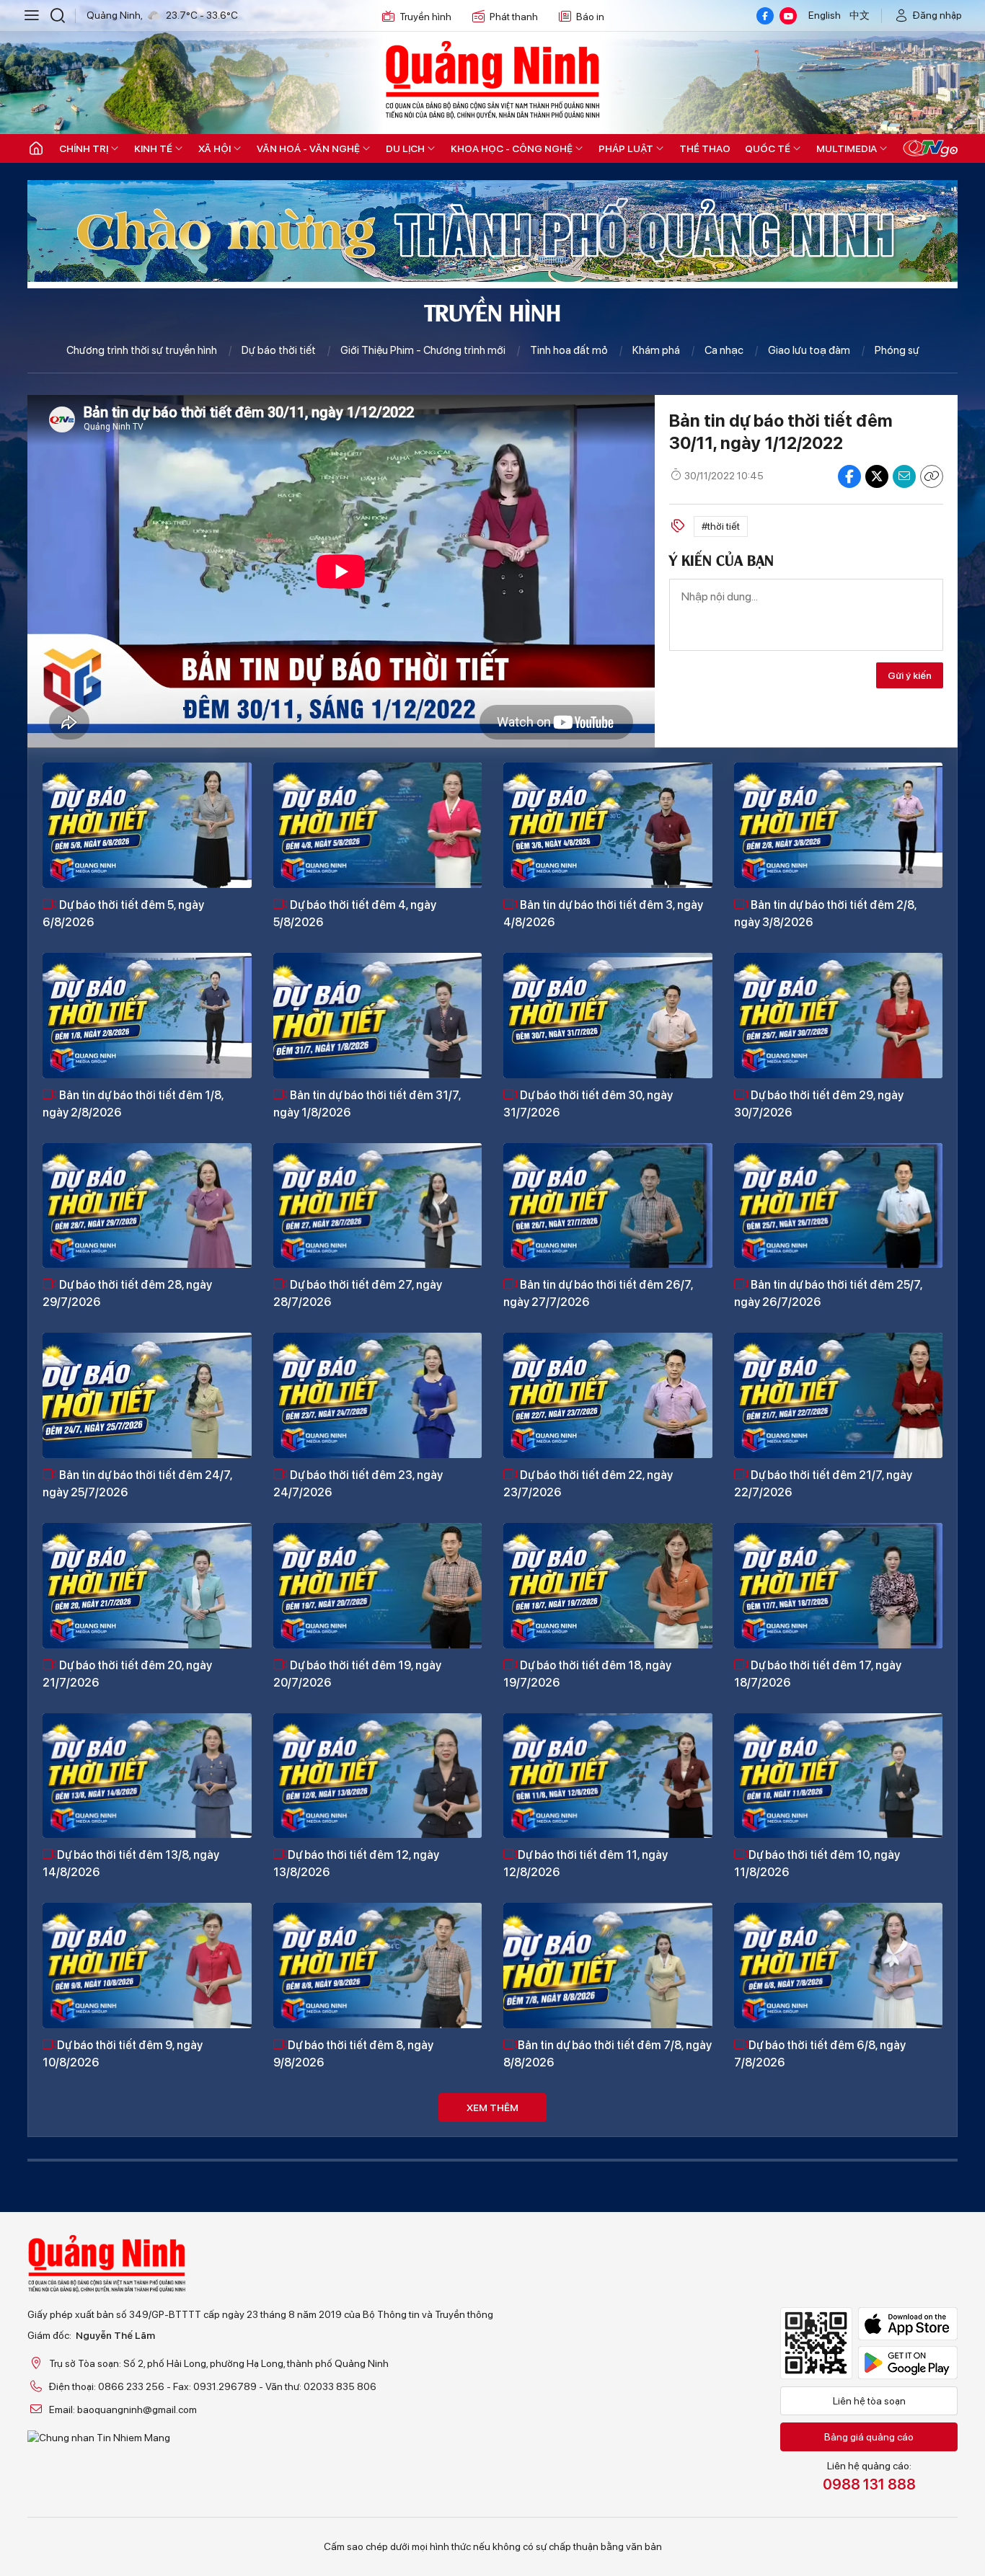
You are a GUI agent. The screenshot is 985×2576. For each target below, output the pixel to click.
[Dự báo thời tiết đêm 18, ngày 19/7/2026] (608, 1586)
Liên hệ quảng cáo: (869, 2477)
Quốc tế (768, 148)
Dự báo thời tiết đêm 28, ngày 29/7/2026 (127, 1293)
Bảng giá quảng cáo (869, 2437)
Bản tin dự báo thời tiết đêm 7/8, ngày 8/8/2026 (608, 2054)
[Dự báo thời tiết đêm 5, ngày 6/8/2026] (147, 825)
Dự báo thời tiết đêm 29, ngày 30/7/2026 (819, 1104)
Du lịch (405, 148)
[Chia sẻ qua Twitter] (877, 476)
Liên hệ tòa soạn (869, 2401)
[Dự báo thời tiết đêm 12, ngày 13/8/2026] (378, 1776)
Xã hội (215, 148)
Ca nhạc (724, 350)
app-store (908, 2324)
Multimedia (847, 148)
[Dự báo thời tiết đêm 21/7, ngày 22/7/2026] (839, 1395)
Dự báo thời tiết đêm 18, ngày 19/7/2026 (587, 1674)
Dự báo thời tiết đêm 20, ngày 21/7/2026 (127, 1674)
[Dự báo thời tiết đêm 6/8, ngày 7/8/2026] (839, 1966)
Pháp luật (626, 148)
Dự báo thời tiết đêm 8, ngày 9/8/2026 (353, 2054)
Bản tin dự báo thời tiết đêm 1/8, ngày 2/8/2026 (133, 1104)
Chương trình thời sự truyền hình (142, 350)
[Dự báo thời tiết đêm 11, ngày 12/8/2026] (608, 1776)
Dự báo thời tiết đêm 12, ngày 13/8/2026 (356, 1864)
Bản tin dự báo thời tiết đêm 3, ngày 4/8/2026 (603, 914)
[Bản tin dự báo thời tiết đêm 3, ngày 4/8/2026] (608, 825)
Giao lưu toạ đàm (809, 350)
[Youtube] (788, 16)
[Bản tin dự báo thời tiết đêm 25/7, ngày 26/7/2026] (839, 1206)
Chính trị (84, 148)
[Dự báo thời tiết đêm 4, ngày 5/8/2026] (378, 825)
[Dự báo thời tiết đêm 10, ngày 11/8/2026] (839, 1776)
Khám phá (656, 350)
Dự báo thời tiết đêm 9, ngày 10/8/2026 (123, 2054)
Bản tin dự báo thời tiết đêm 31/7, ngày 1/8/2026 (367, 1104)
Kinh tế (153, 148)
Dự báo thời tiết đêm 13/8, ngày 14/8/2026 (131, 1864)
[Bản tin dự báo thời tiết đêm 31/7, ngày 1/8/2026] (378, 1016)
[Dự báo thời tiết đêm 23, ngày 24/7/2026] (378, 1395)
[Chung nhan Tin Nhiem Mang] (260, 2438)
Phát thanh (514, 17)
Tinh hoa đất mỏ (569, 350)
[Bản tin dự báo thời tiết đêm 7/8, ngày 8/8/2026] (608, 1966)
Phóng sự (897, 350)
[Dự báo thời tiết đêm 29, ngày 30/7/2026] (839, 1016)
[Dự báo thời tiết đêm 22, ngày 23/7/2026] (608, 1395)
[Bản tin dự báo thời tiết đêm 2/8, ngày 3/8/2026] (839, 825)
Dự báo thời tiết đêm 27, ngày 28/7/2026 (358, 1293)
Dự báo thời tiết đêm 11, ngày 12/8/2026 (586, 1864)
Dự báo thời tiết (279, 350)
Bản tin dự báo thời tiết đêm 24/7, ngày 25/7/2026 (137, 1484)
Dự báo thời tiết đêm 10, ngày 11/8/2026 (817, 1864)
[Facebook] (765, 16)
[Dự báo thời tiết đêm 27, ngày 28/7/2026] (378, 1206)
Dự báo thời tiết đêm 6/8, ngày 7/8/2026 (820, 2054)
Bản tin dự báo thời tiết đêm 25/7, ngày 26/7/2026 (828, 1293)
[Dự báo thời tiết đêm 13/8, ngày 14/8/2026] (147, 1776)
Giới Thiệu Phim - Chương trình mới (423, 350)
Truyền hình (425, 17)
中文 (860, 15)
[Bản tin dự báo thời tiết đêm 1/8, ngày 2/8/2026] (147, 1016)
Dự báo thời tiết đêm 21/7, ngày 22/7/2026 (823, 1484)
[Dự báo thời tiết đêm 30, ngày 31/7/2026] (608, 1016)
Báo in (590, 17)
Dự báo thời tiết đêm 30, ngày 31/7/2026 (588, 1104)
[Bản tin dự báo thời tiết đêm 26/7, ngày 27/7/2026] (608, 1206)
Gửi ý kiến (910, 675)
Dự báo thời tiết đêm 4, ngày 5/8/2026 (355, 914)
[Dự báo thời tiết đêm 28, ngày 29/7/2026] (147, 1206)
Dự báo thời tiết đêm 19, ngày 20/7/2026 (357, 1674)
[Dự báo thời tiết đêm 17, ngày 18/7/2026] (839, 1586)
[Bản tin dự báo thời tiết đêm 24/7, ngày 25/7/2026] (147, 1395)
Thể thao (705, 148)
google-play (908, 2363)
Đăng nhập (937, 15)
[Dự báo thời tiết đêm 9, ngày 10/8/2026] (147, 1966)
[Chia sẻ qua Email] (904, 476)
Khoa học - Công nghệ (512, 148)
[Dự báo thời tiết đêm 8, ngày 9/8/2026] (378, 1966)
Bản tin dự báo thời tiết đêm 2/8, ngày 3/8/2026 (825, 914)
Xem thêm (492, 2108)
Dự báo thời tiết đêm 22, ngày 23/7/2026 (588, 1484)
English (825, 15)
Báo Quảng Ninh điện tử (492, 79)
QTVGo (930, 148)
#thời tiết (721, 526)
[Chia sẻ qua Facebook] (849, 476)
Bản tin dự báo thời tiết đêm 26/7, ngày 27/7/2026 (598, 1293)
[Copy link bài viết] (932, 476)
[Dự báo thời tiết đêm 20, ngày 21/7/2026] (147, 1586)
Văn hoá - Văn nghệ (308, 148)
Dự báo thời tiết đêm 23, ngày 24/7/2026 (358, 1484)
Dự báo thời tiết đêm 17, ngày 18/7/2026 (818, 1674)
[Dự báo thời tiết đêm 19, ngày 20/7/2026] (378, 1586)
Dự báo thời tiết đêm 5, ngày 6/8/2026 (123, 914)
